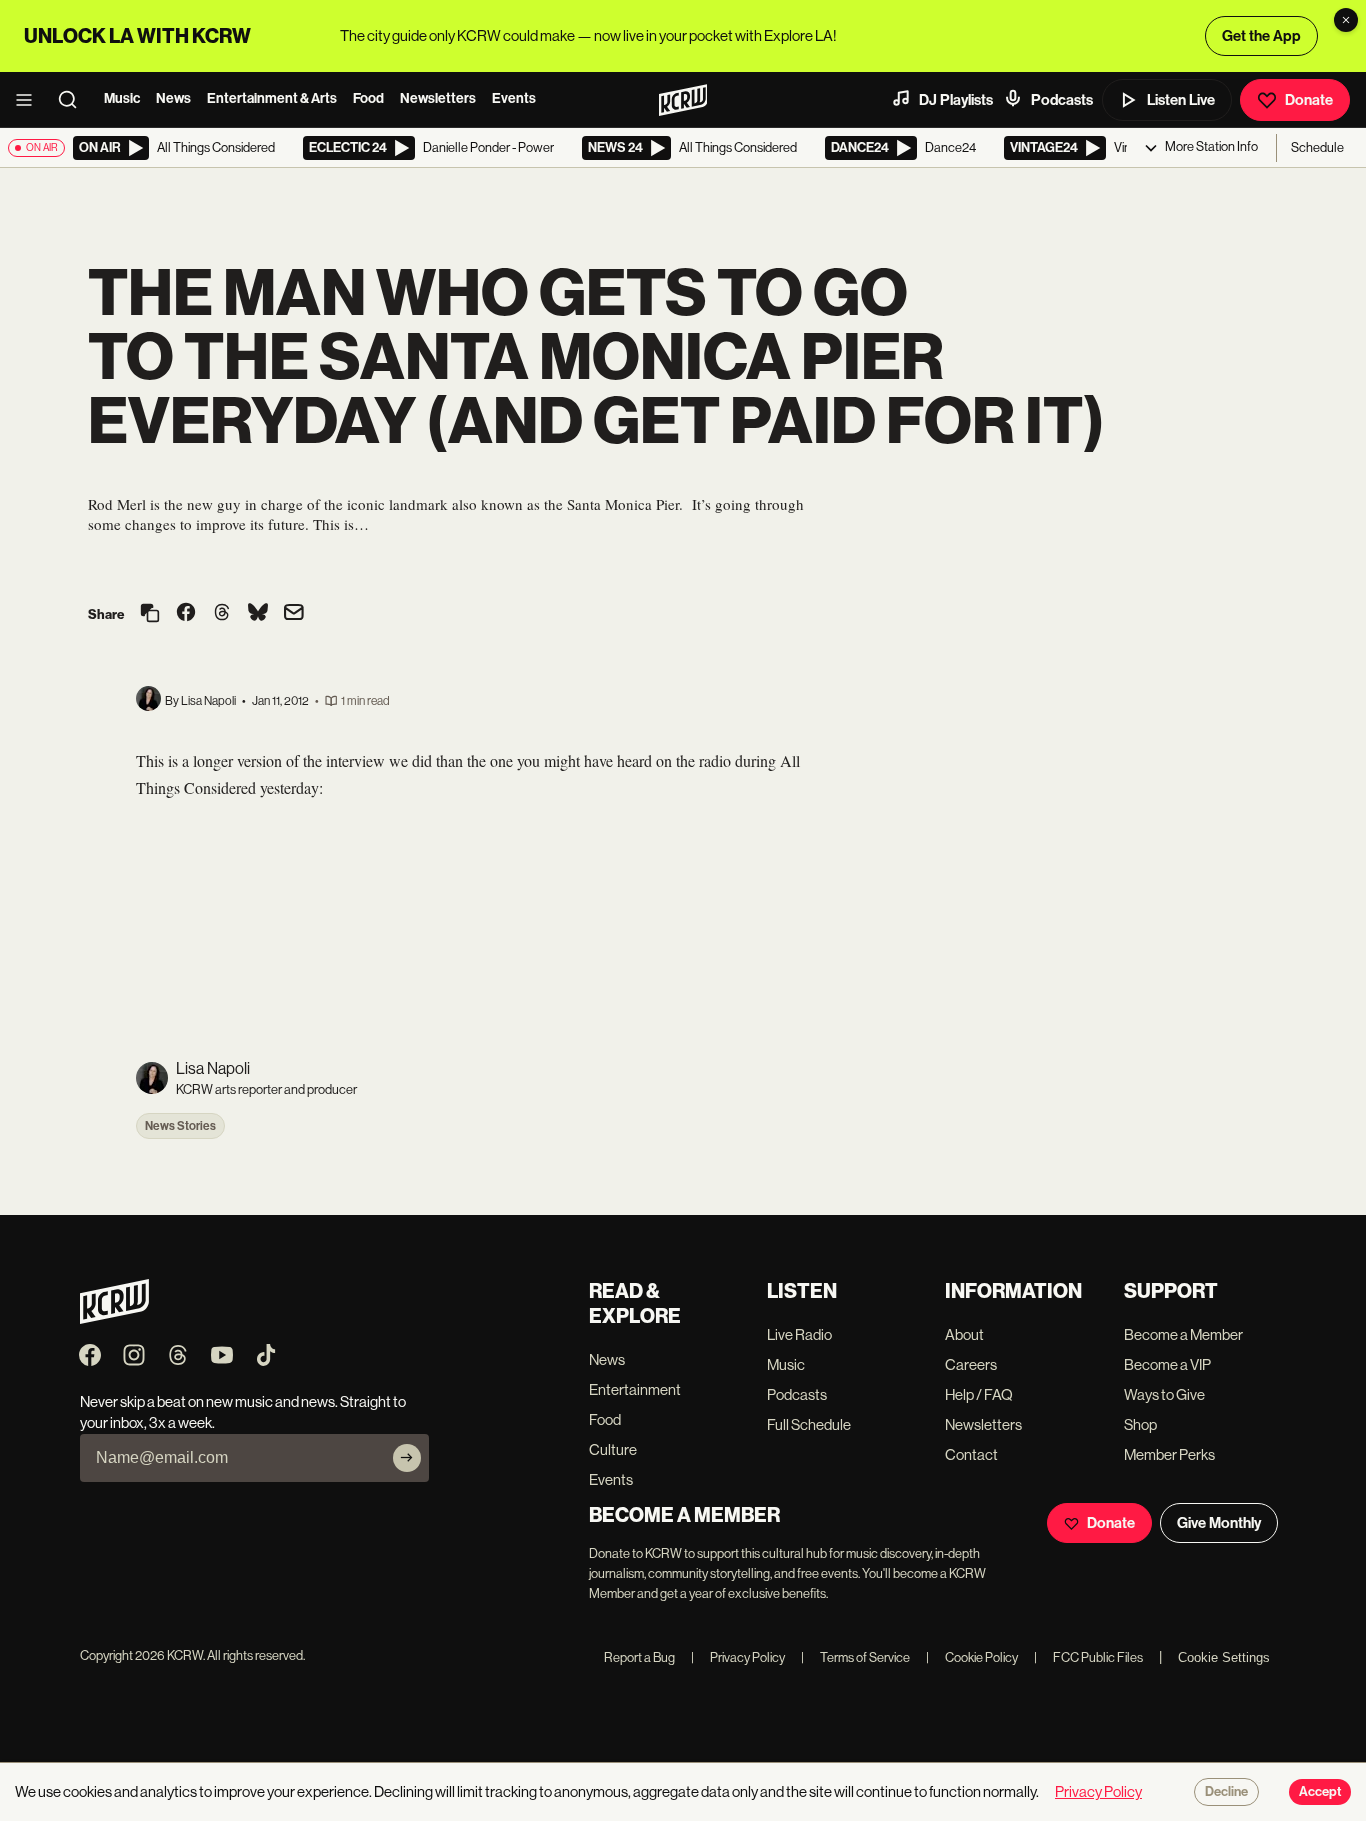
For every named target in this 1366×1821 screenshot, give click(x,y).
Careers (971, 1364)
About (964, 1334)
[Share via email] (294, 614)
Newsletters (438, 98)
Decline (1226, 1792)
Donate (1309, 100)
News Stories (180, 1126)
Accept (1320, 1792)
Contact (971, 1454)
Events (514, 98)
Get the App (1261, 36)
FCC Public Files (1088, 1657)
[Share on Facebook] (186, 614)
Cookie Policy (972, 1657)
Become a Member (1183, 1334)
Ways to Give (1164, 1394)
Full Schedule (809, 1424)
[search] (74, 100)
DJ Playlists (956, 100)
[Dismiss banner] (1346, 20)
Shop (1140, 1424)
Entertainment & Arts (272, 98)
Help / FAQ (979, 1394)
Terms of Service (855, 1657)
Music (122, 98)
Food (368, 98)
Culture (613, 1449)
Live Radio (799, 1334)
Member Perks (1169, 1454)
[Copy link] (150, 614)
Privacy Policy (738, 1657)
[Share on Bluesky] (258, 614)
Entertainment (635, 1389)
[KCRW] (114, 1318)
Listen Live (1181, 100)
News (173, 98)
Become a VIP (1167, 1364)
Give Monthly (1219, 1523)
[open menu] (30, 100)
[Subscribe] (407, 1458)
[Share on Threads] (222, 614)
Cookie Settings (1224, 1657)
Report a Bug (639, 1657)
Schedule (1317, 147)
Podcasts (1062, 100)
